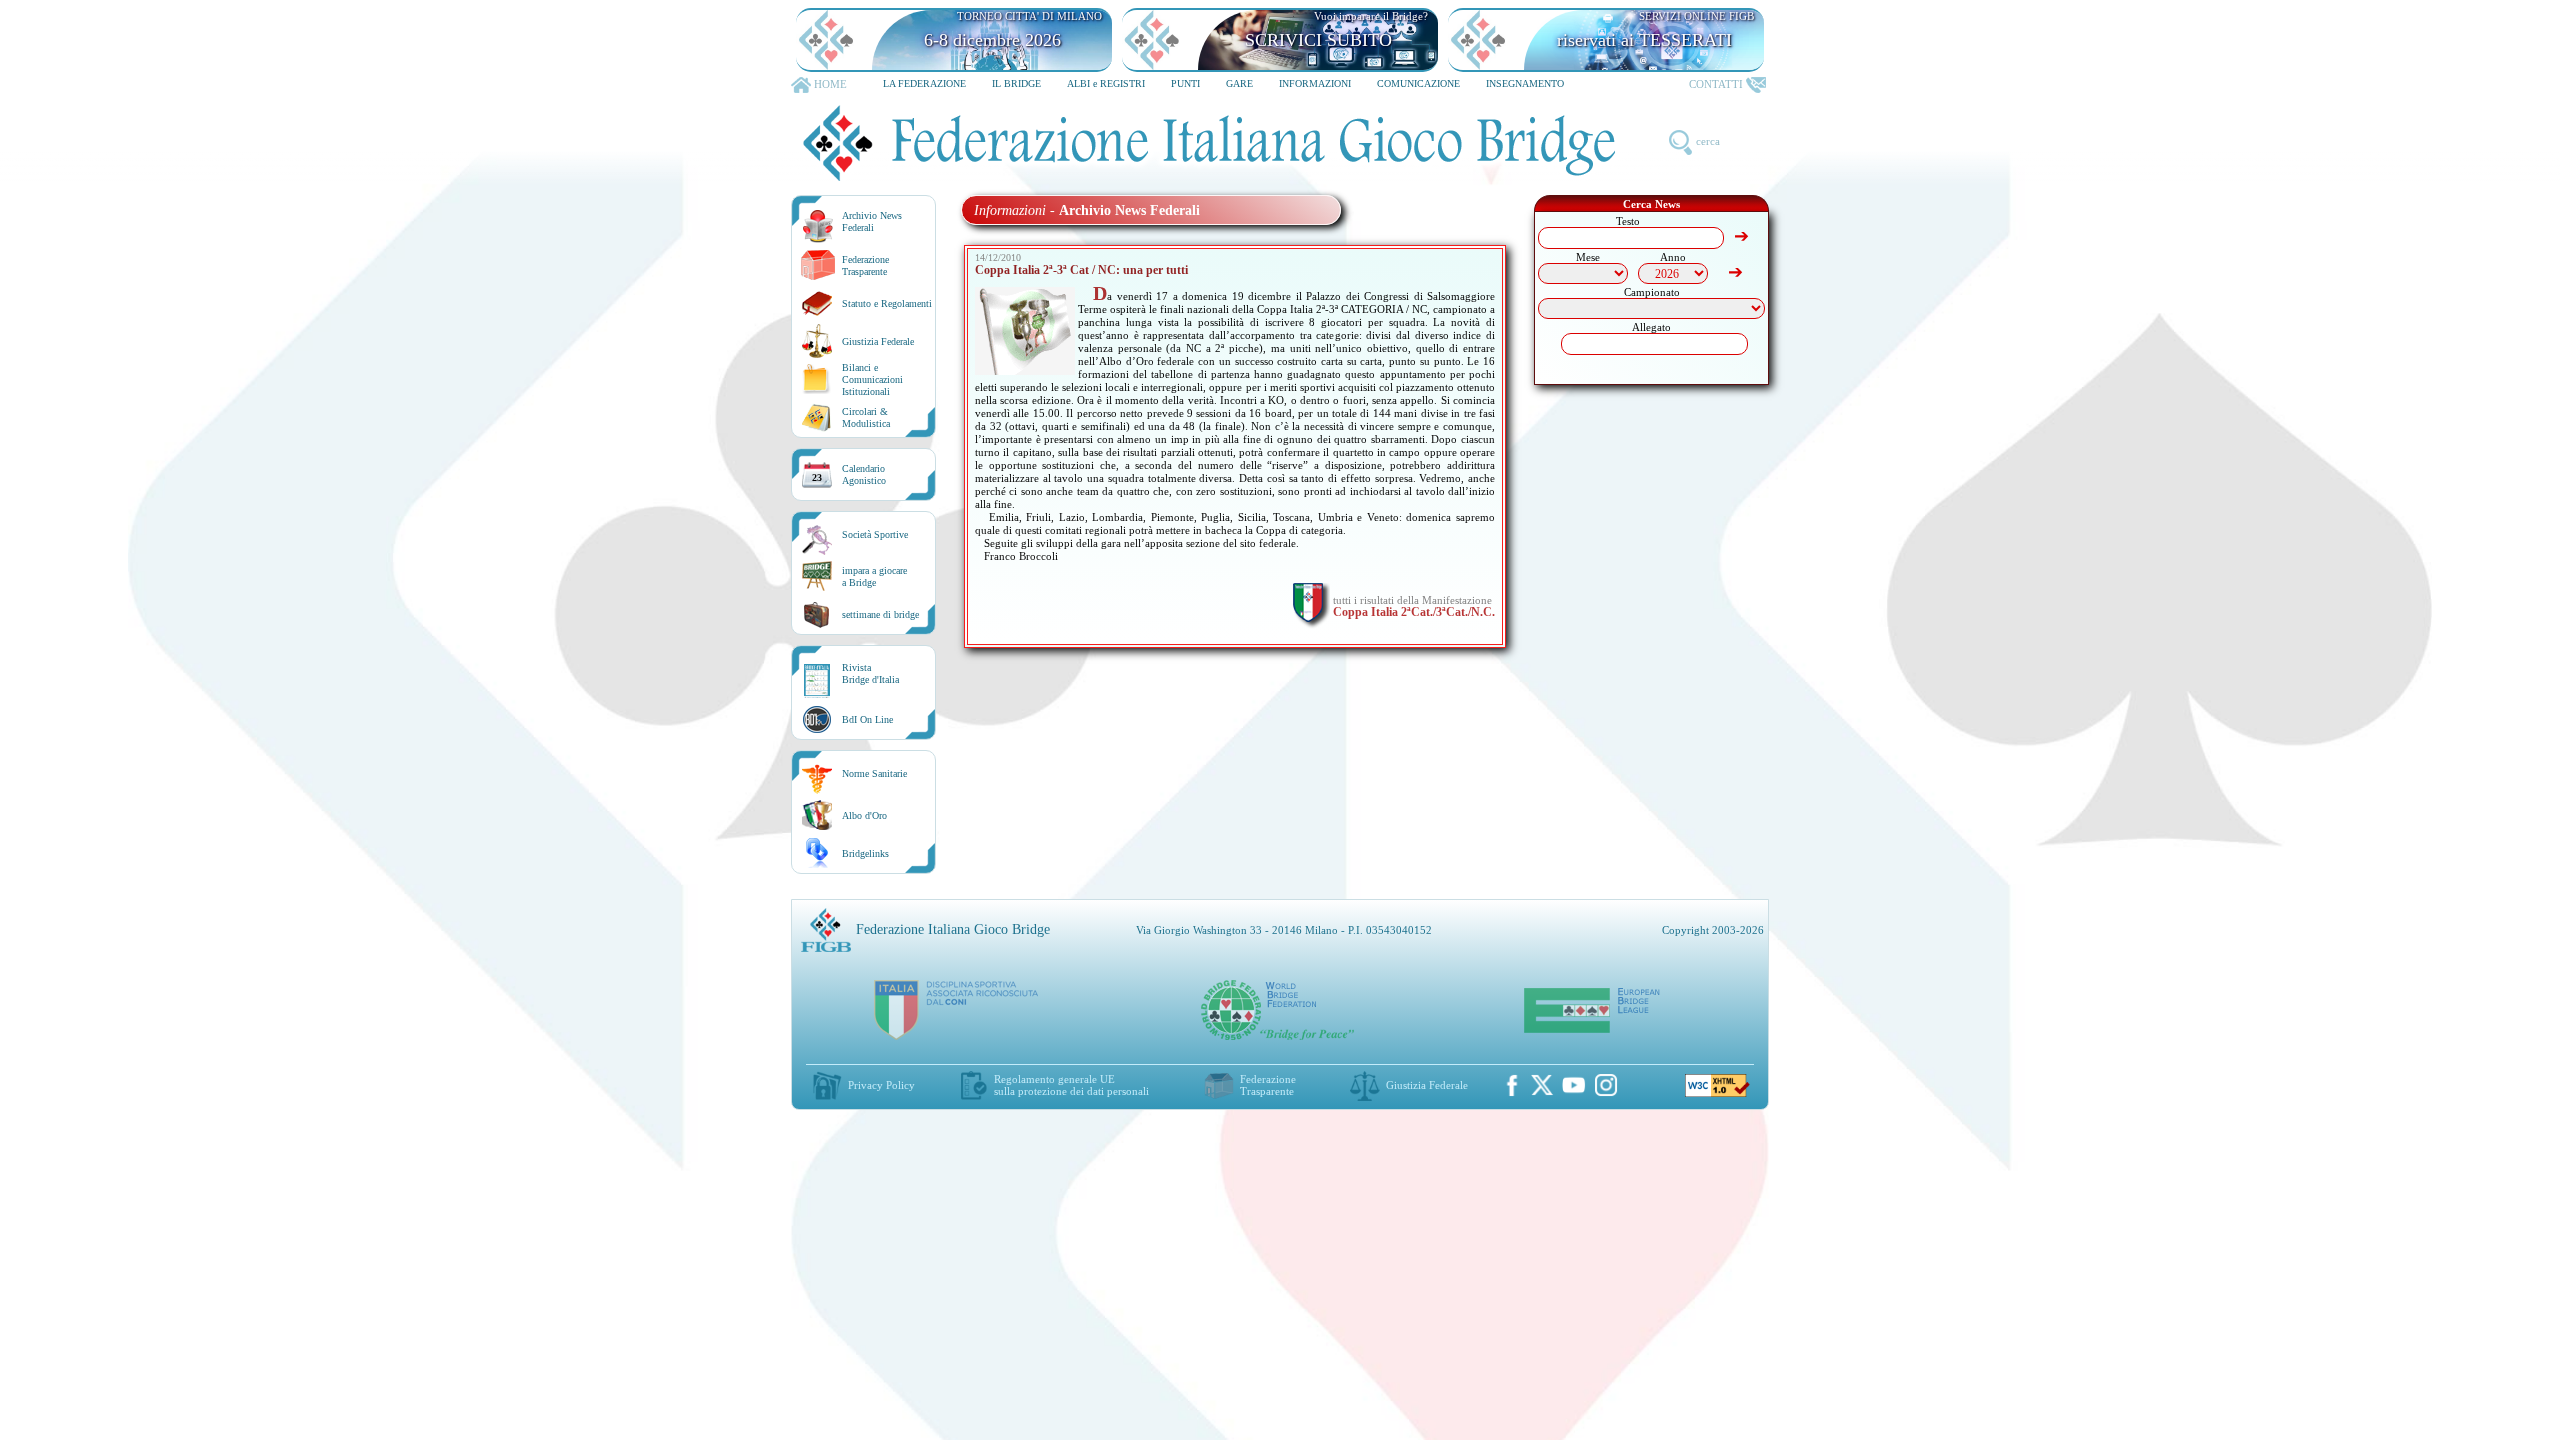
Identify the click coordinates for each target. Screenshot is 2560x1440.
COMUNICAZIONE (1418, 83)
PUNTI (1185, 83)
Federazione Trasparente (865, 265)
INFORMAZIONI (1315, 83)
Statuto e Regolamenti (887, 303)
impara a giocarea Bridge (874, 576)
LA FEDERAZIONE (924, 83)
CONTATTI (1716, 84)
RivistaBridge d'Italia (870, 673)
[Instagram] (1606, 1085)
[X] (1542, 1085)
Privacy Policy (881, 1085)
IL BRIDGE (1016, 83)
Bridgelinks (865, 853)
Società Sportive (875, 534)
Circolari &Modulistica (866, 417)
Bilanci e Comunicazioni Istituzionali (872, 379)
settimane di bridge (880, 614)
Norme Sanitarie (874, 773)
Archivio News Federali (872, 221)
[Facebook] (1512, 1085)
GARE (1239, 83)
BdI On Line (867, 719)
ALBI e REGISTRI (1106, 83)
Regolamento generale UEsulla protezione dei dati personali (1071, 1085)
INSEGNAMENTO (1525, 83)
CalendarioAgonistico (864, 474)
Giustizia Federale (878, 341)
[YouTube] (1574, 1085)
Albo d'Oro (864, 815)
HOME (830, 84)
